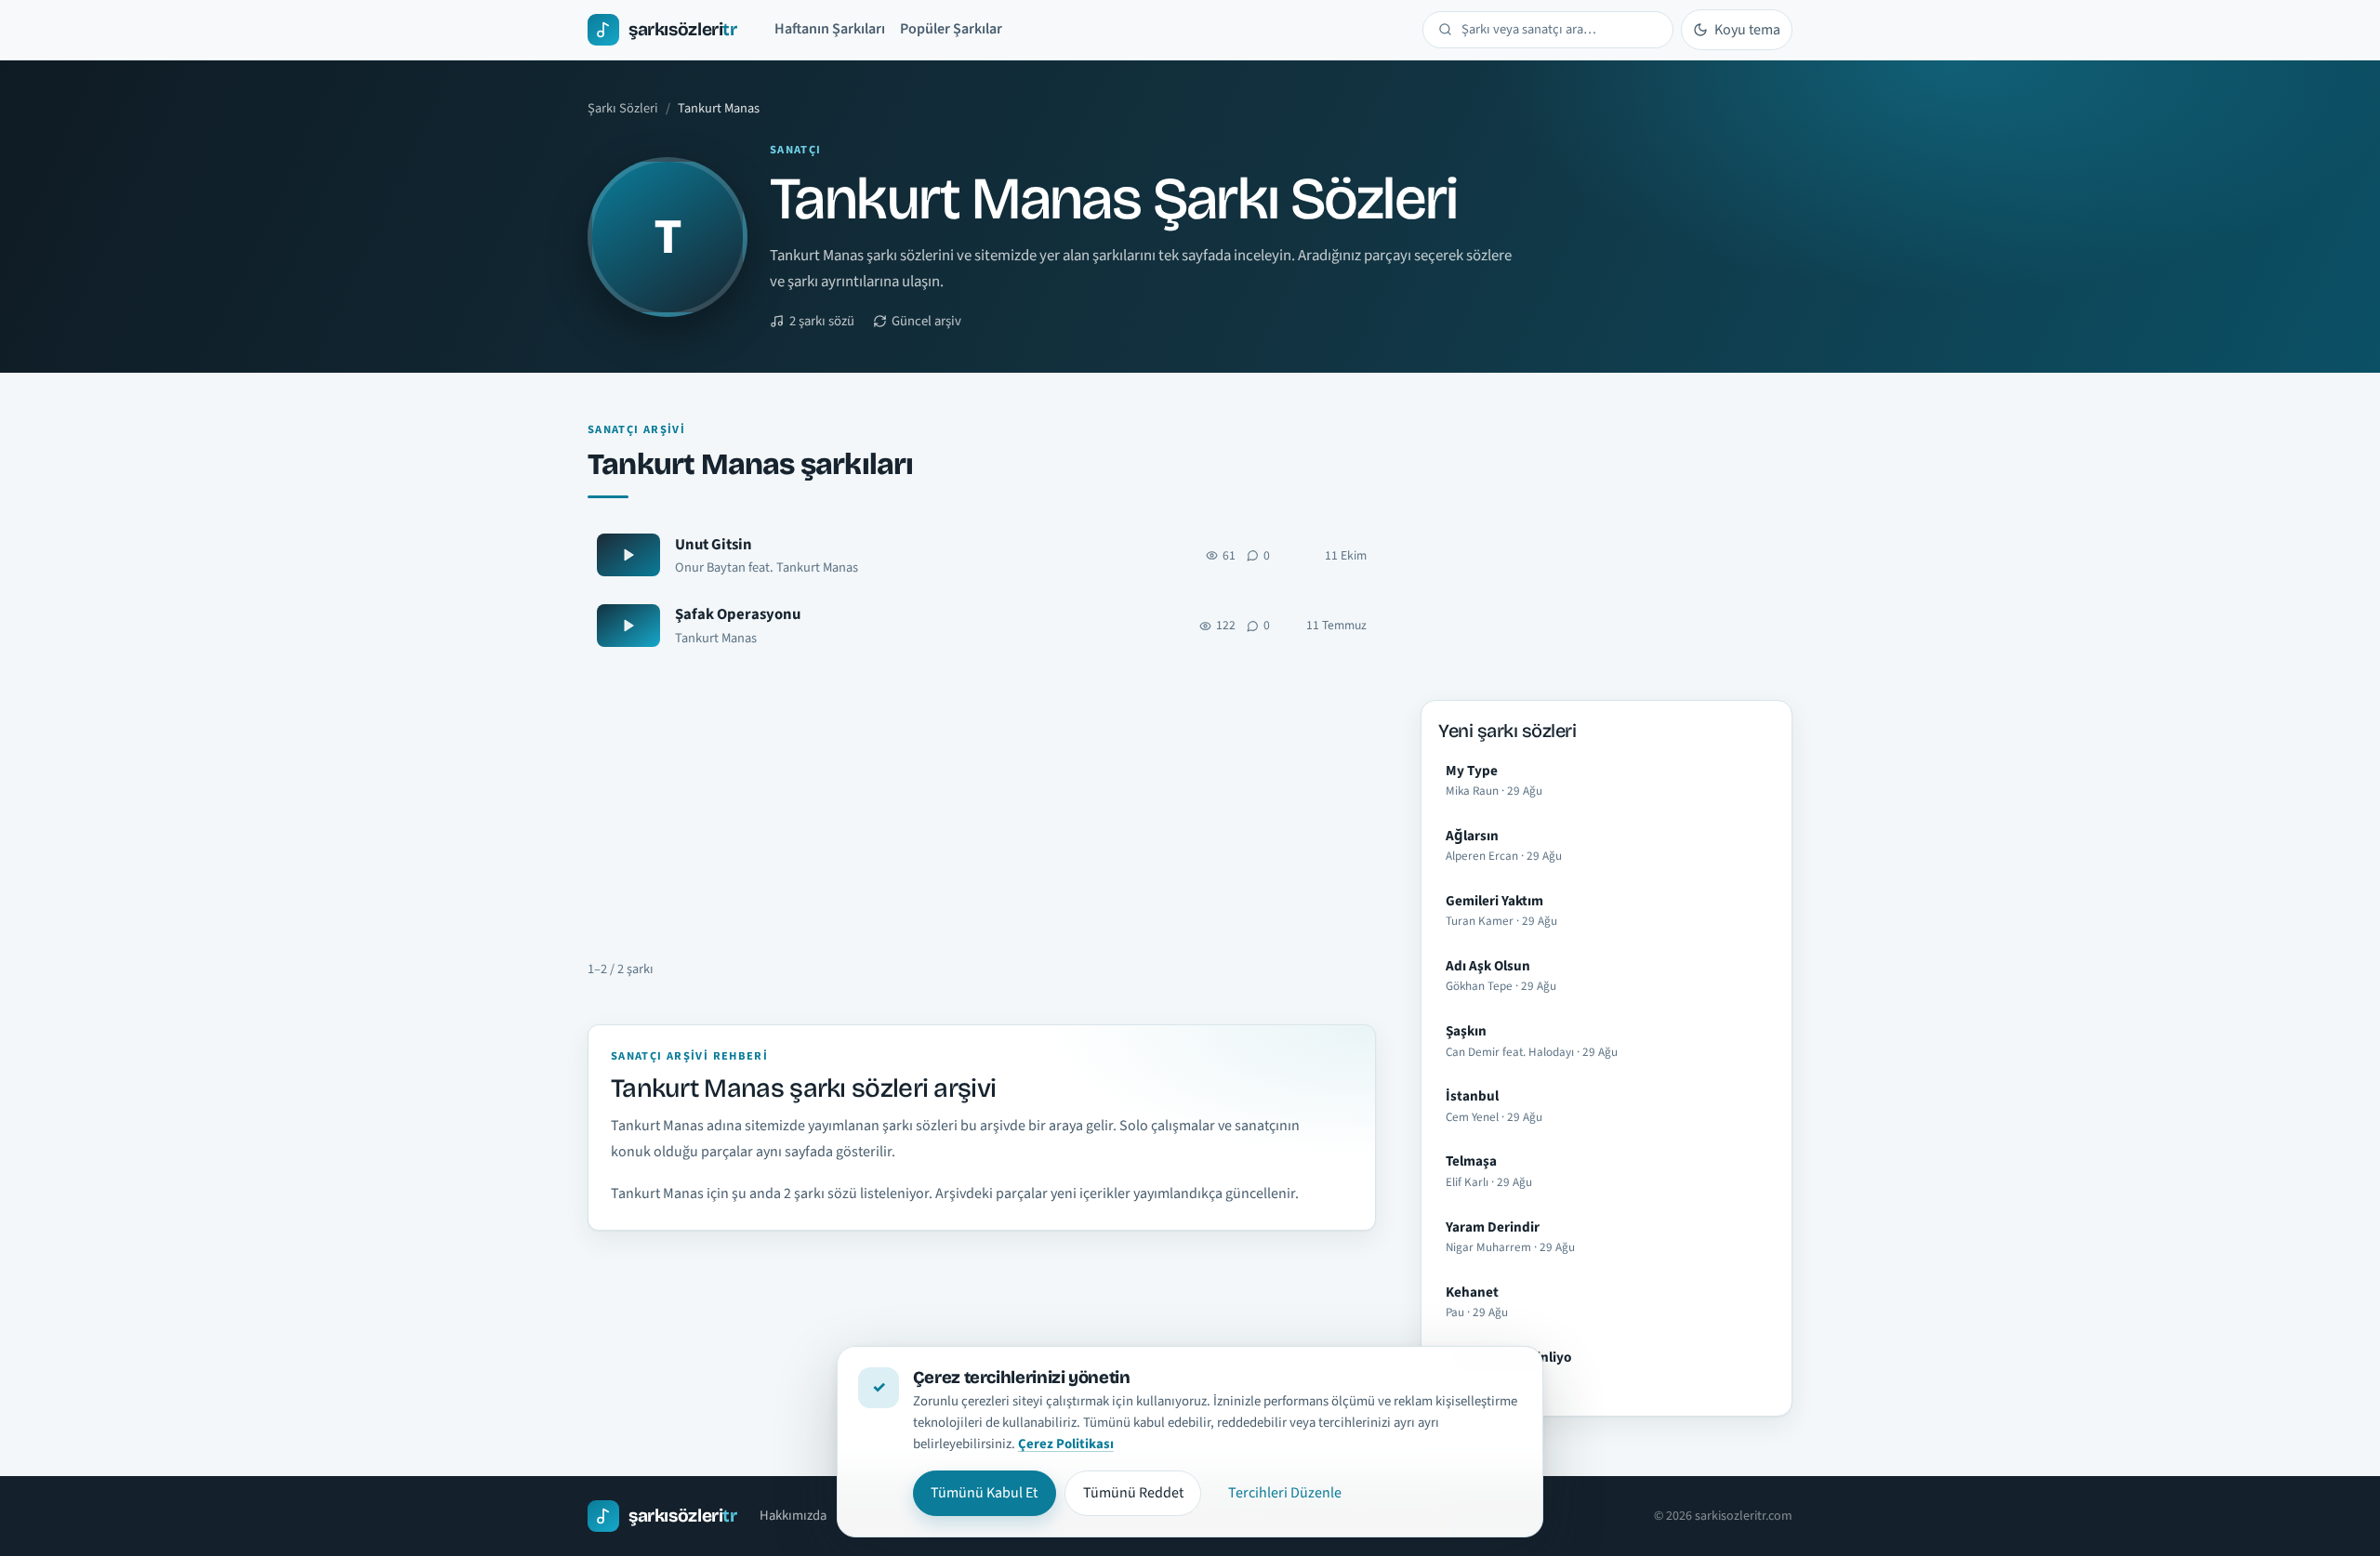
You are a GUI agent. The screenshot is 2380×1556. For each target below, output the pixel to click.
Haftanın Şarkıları (830, 29)
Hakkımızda (793, 1516)
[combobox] (1560, 30)
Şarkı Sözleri (623, 108)
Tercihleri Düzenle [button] (1285, 1493)
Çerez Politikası (1066, 1444)
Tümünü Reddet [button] (1133, 1493)
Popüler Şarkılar (951, 29)
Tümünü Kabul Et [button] (984, 1493)
